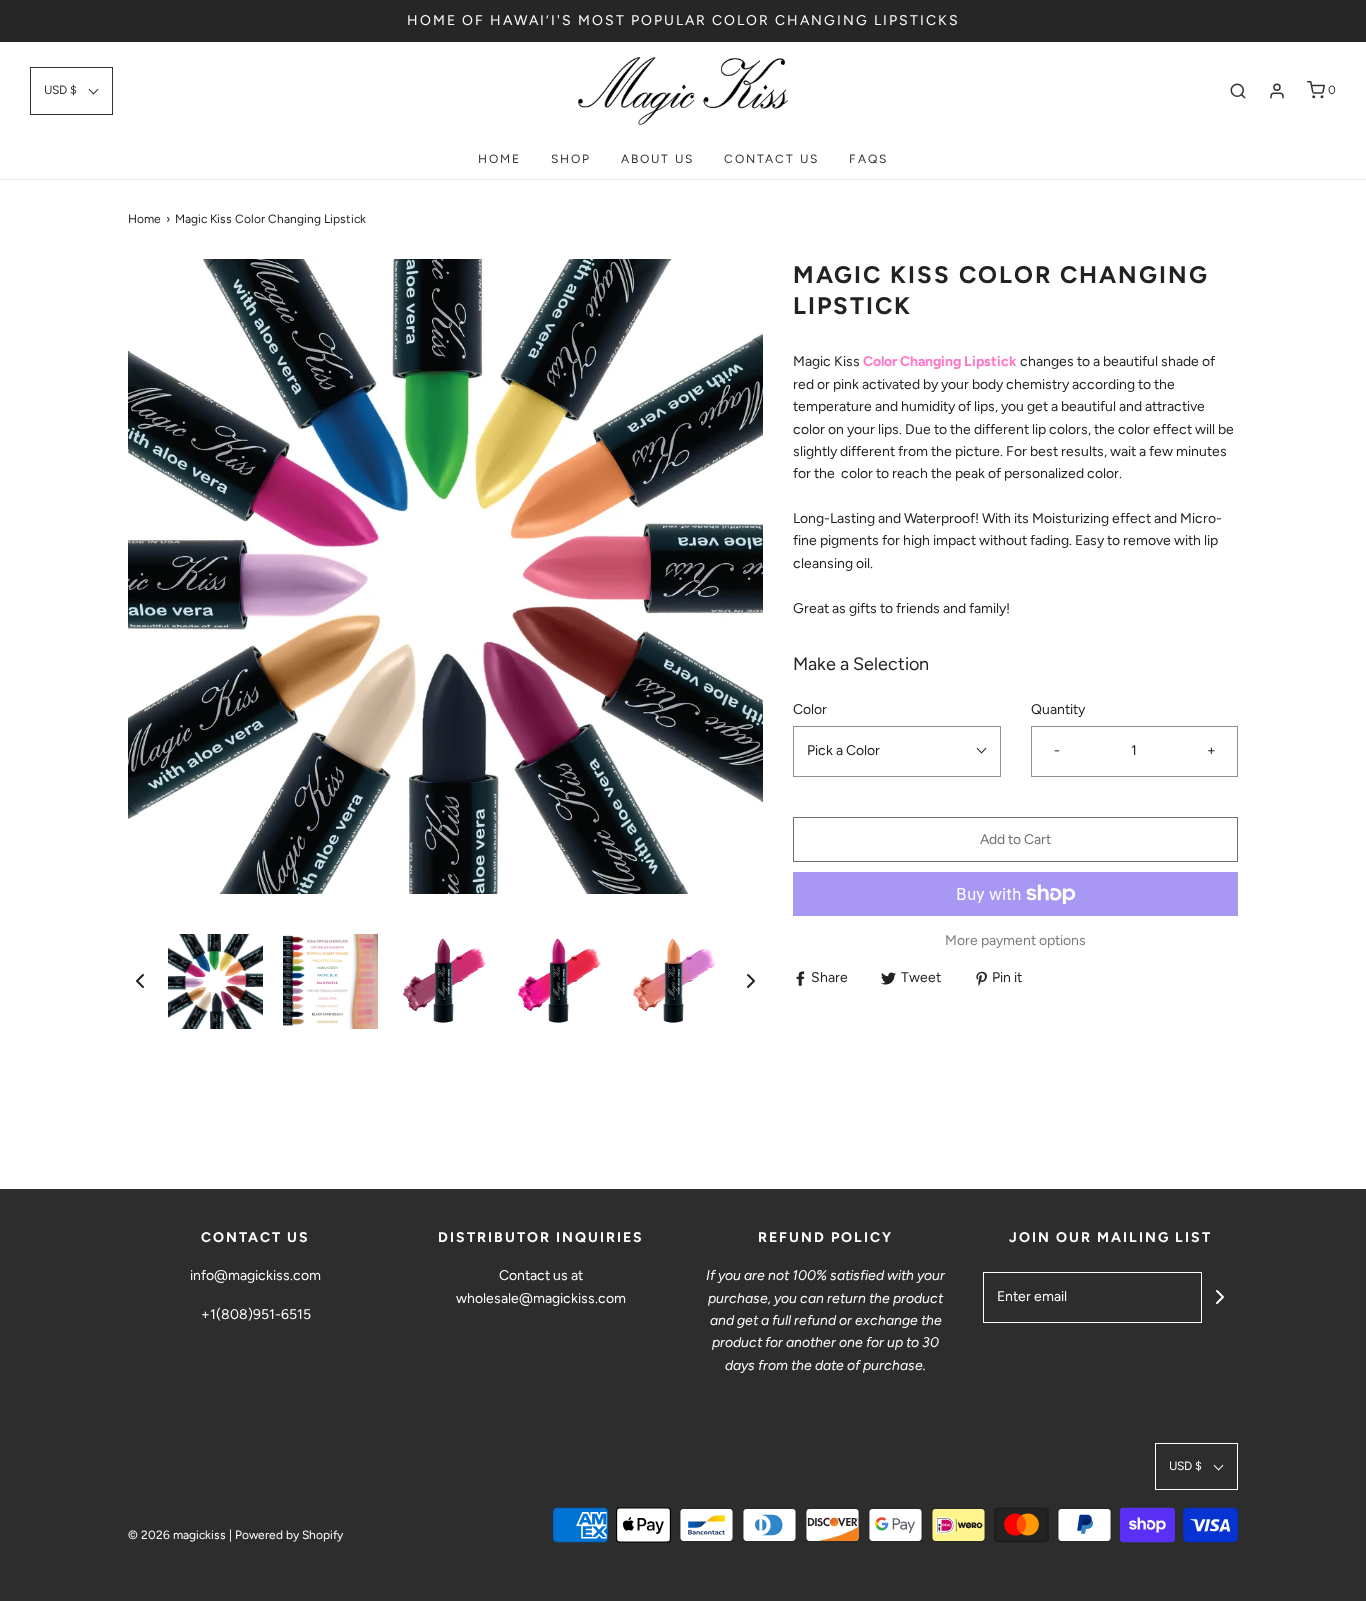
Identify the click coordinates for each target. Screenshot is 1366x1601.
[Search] (1238, 91)
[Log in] (1277, 91)
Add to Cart (1015, 839)
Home (499, 159)
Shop (571, 159)
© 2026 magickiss (177, 1535)
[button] (71, 90)
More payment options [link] (1015, 940)
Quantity (1058, 709)
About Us (657, 159)
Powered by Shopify (289, 1535)
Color (810, 709)
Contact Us (771, 159)
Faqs (868, 159)
